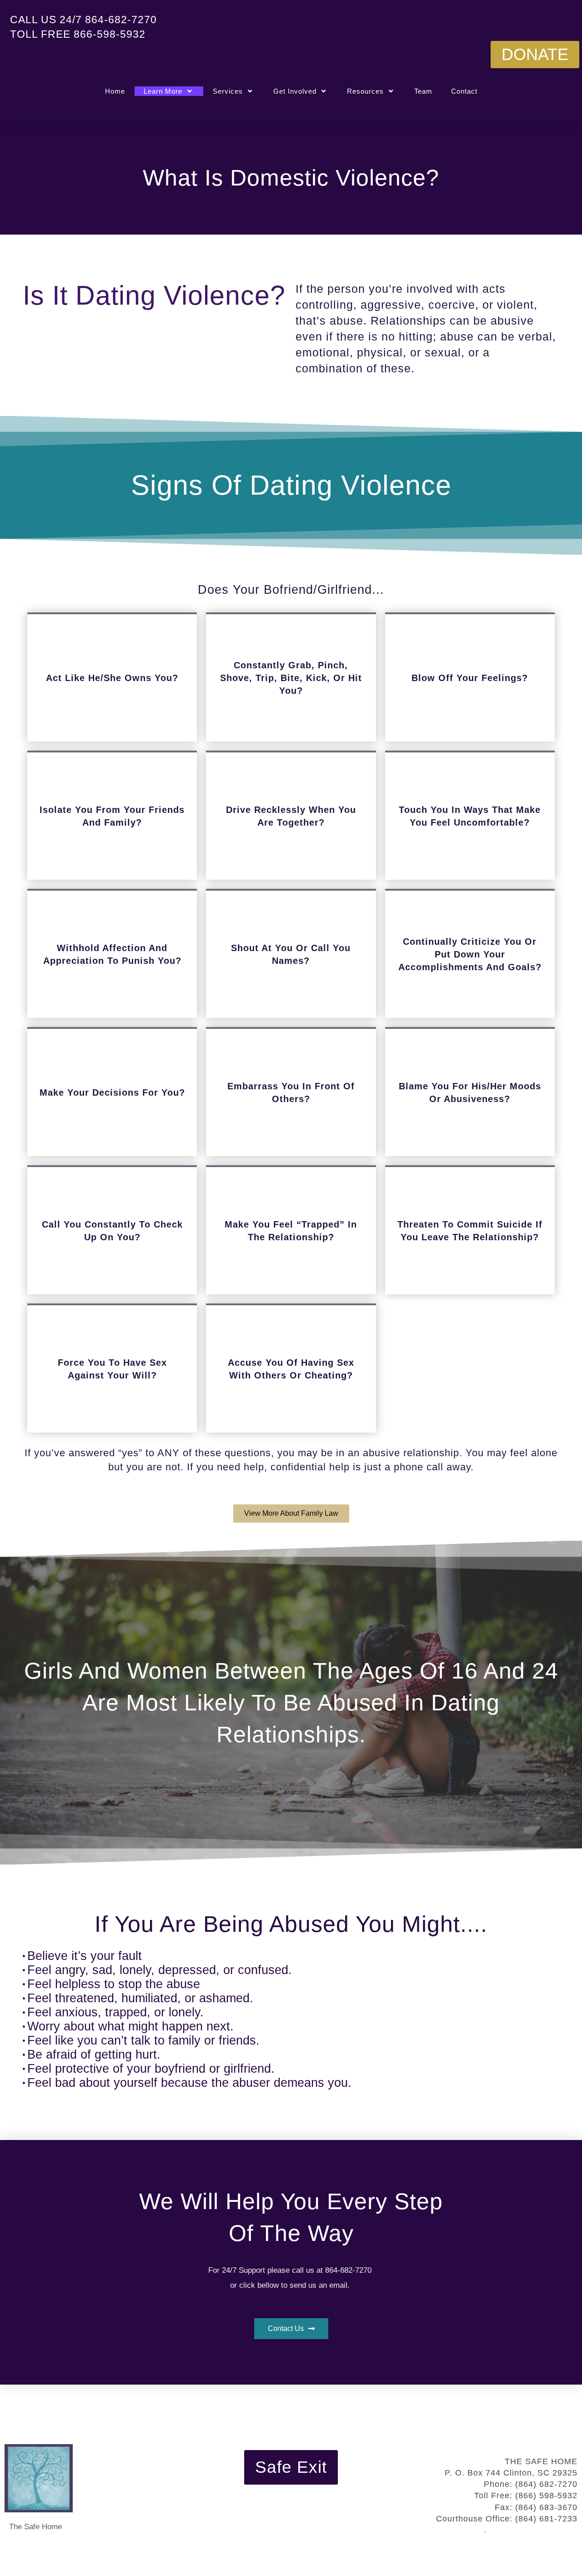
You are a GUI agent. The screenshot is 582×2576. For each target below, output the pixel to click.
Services (228, 91)
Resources (365, 91)
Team (423, 91)
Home (115, 91)
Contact (464, 91)
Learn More (163, 91)
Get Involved (295, 91)
